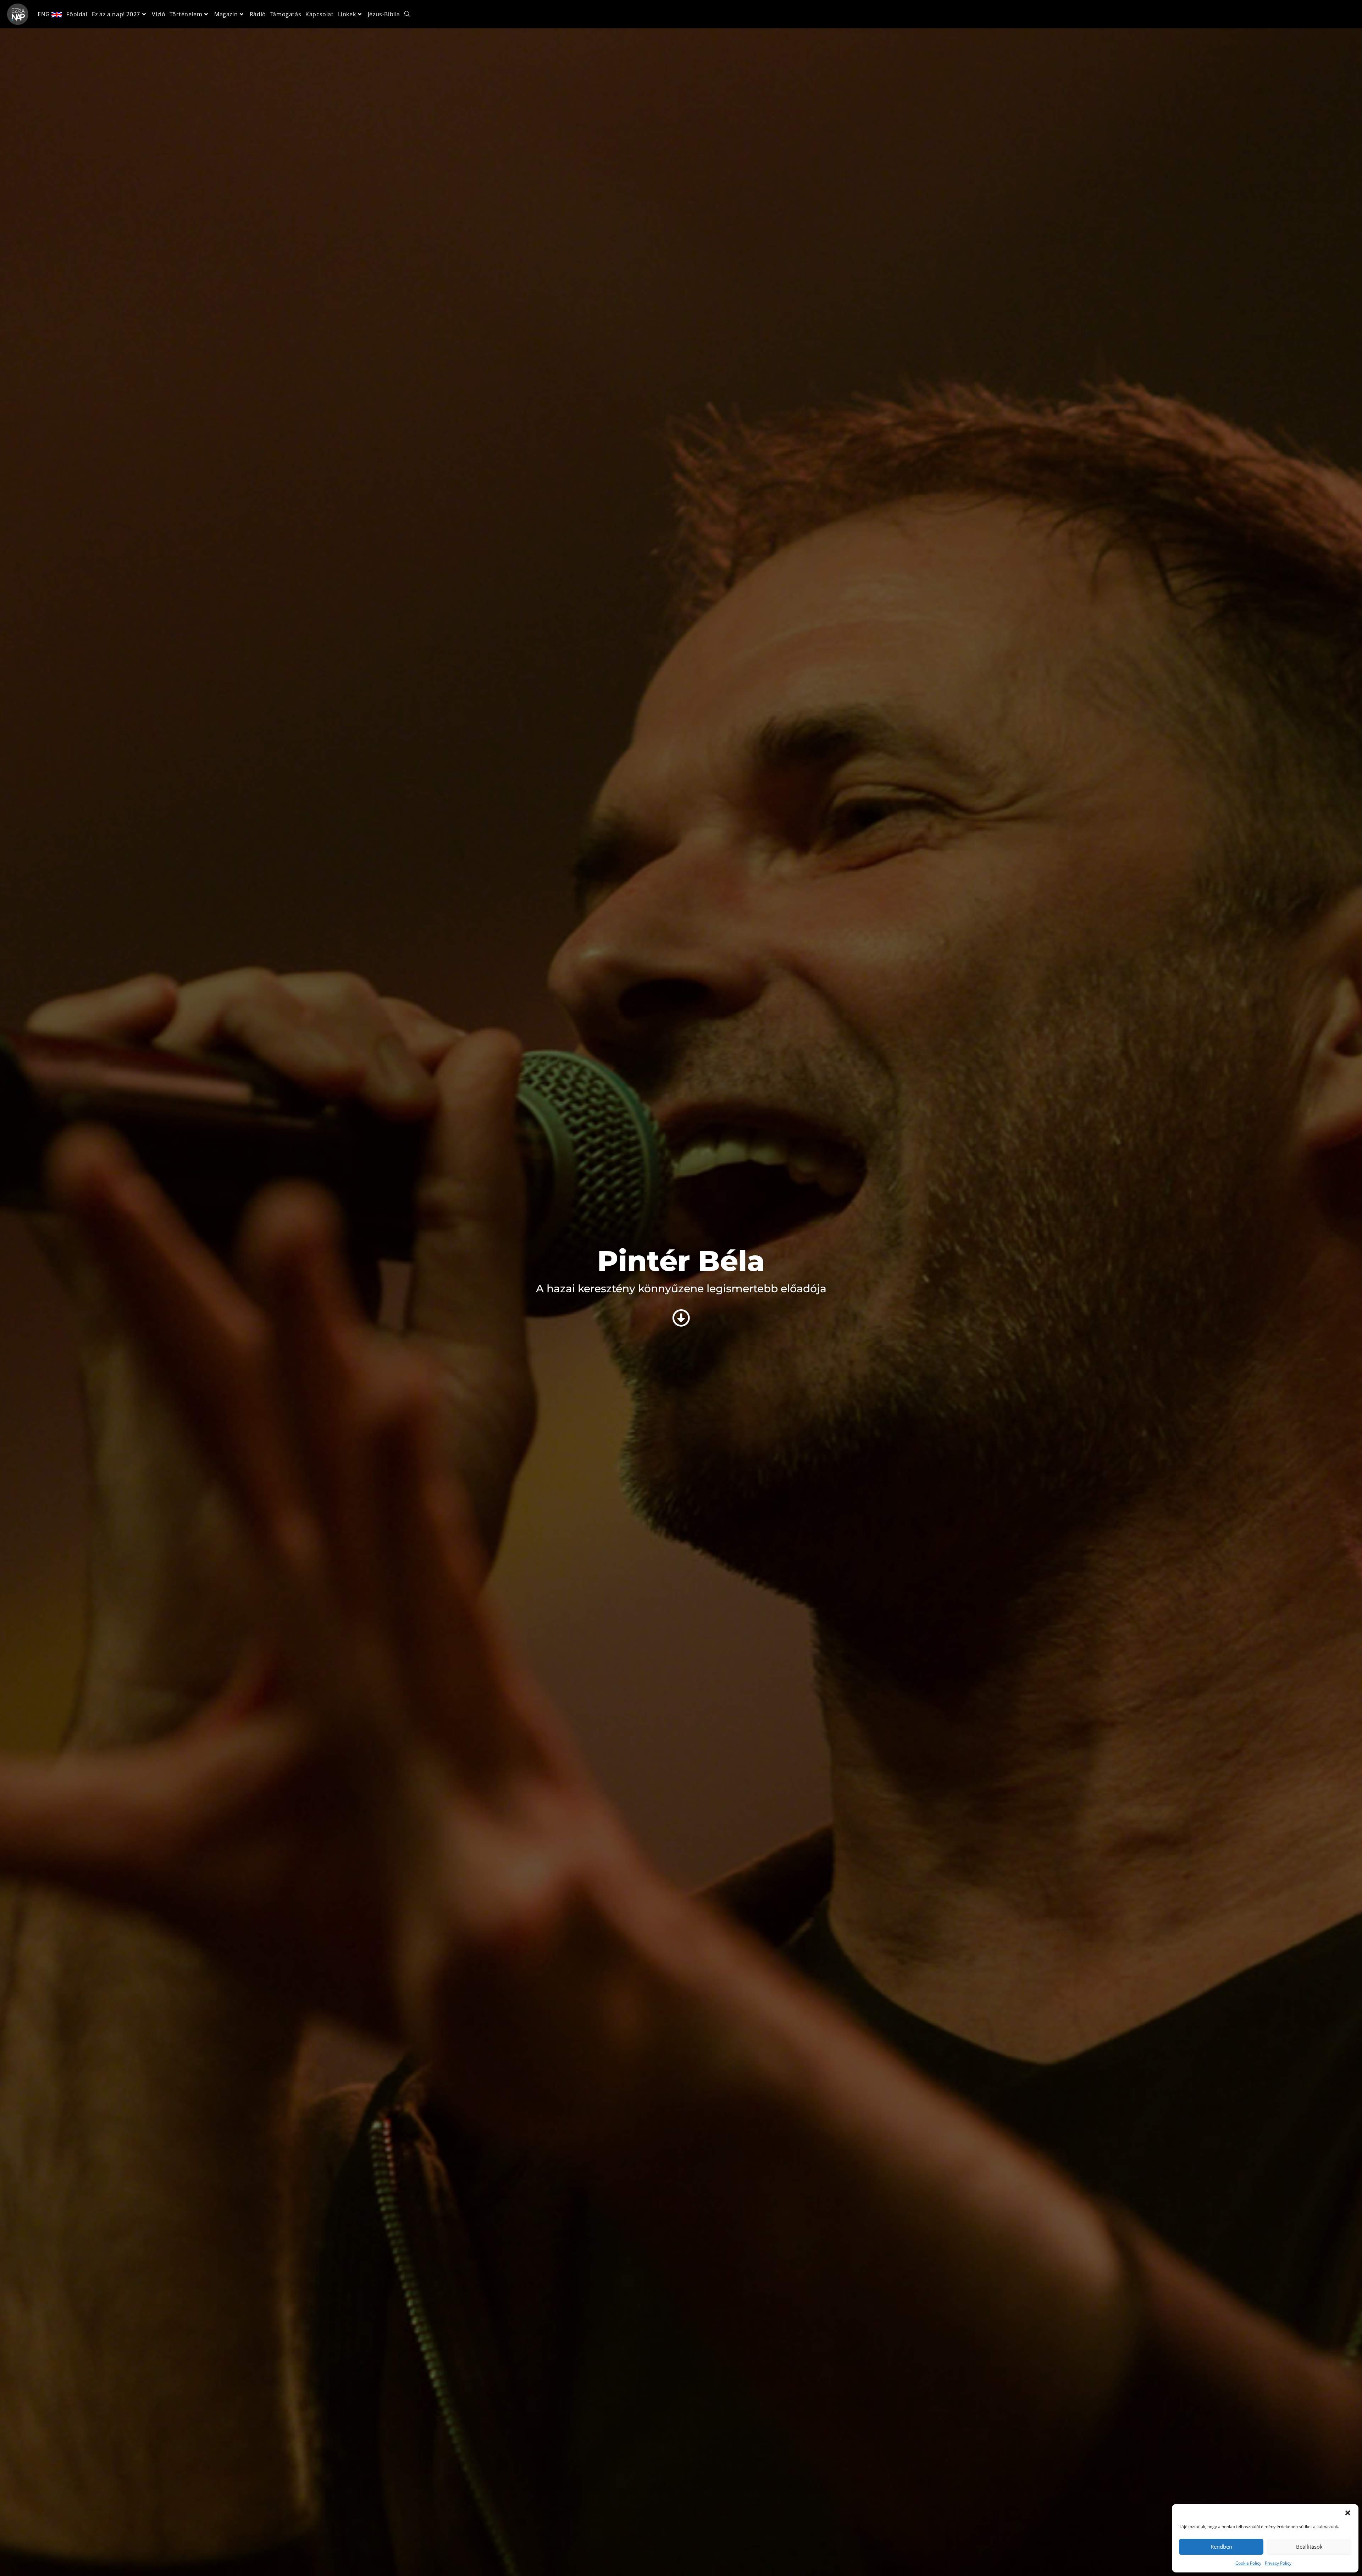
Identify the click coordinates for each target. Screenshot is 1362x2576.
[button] (1348, 2513)
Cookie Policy (1248, 2563)
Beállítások (1309, 2547)
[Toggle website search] (407, 14)
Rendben (1221, 2547)
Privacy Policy (1278, 2563)
